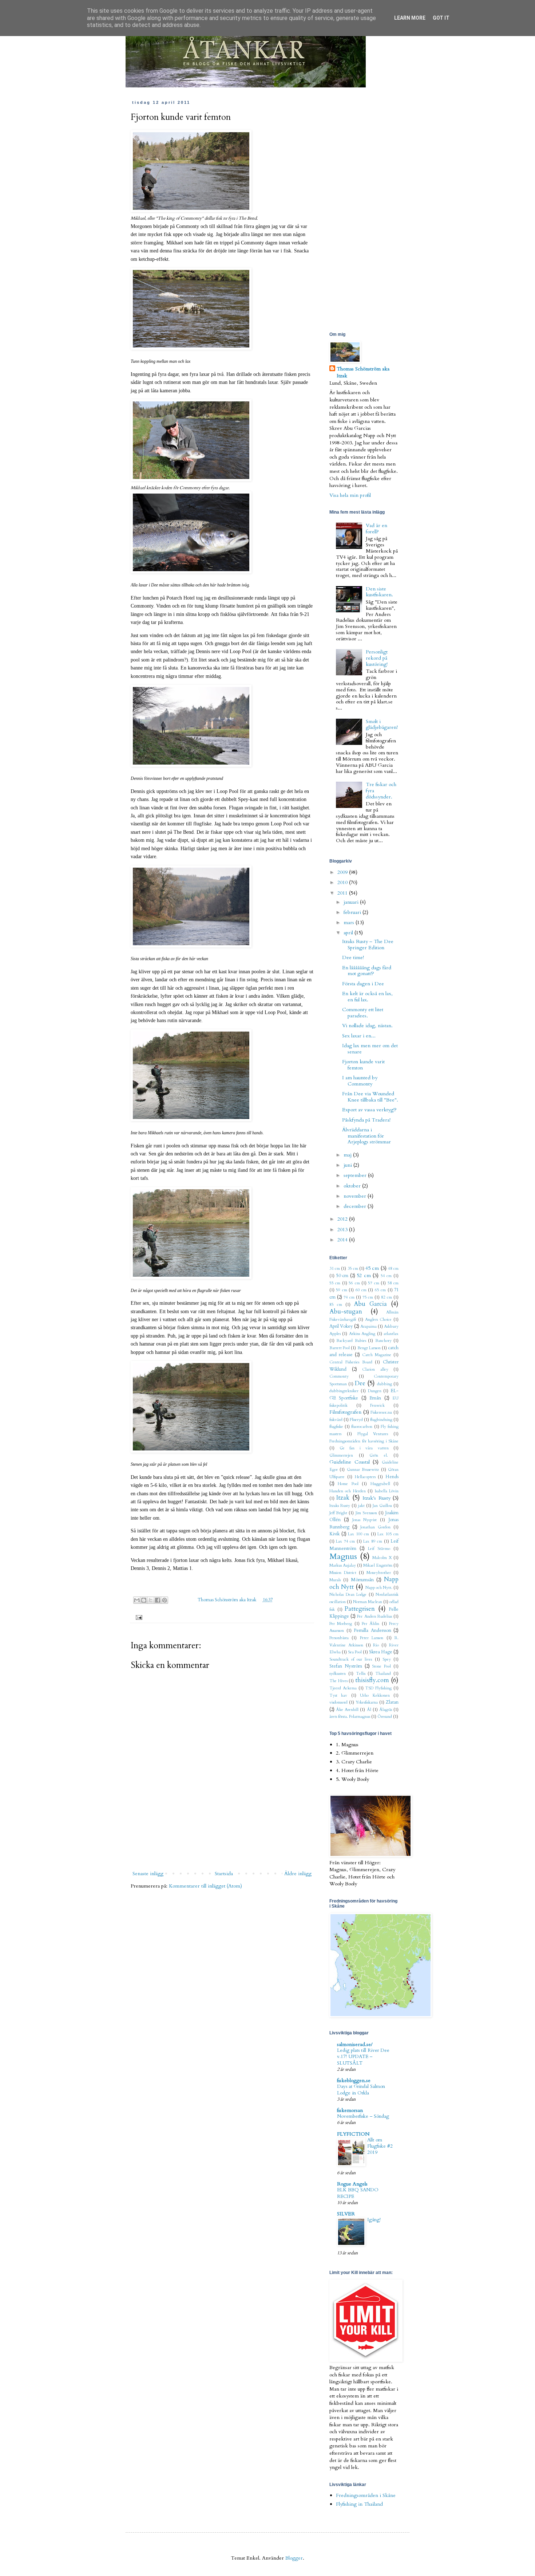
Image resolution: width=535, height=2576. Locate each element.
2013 (343, 1230)
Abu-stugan (346, 1311)
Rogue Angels (352, 2184)
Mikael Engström (378, 1565)
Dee (360, 1383)
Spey (387, 1659)
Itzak (343, 1498)
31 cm (335, 1269)
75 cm (368, 1297)
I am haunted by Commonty (360, 1081)
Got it (441, 18)
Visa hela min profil (350, 495)
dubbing (385, 1384)
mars (350, 922)
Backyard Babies (351, 1341)
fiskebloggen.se (354, 2080)
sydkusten (338, 1674)
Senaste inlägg (148, 1874)
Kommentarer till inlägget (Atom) (205, 1886)
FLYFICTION (353, 2134)
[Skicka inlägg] (138, 1617)
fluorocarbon (362, 1427)
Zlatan (392, 1702)
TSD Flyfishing (378, 1688)
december (356, 1206)
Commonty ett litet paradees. (363, 1013)
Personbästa (339, 1638)
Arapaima (368, 1326)
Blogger (294, 2558)
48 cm (393, 1269)
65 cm (380, 1290)
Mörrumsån (362, 1580)
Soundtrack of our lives (351, 1659)
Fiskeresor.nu (381, 1412)
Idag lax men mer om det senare (370, 1049)
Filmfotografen (345, 1412)
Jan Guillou (382, 1506)
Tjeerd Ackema (343, 1688)
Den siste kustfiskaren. (379, 592)
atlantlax (391, 1334)
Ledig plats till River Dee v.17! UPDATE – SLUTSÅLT (363, 2057)
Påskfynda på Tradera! (366, 1120)
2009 (343, 872)
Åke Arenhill (347, 1710)
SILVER (346, 2214)
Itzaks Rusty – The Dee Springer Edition (368, 945)
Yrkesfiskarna (367, 1702)
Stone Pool (381, 1666)
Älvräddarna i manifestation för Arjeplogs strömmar (366, 1136)
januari (352, 902)
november (356, 1196)
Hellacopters (365, 1477)
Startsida (224, 1874)
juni (348, 1165)
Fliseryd (356, 1420)
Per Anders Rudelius (374, 1616)
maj (348, 1155)
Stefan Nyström (346, 1666)
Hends (392, 1477)
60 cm (361, 1290)
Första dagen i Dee (363, 984)
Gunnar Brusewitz (363, 1470)
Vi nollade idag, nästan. (367, 1026)
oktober (353, 1186)
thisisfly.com (372, 1680)
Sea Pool (355, 1652)
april (349, 933)
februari (353, 912)
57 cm (373, 1283)
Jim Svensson (366, 1513)
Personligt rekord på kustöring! (377, 658)
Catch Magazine (377, 1355)
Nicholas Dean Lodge (348, 1595)
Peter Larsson (372, 1638)
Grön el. (379, 1455)
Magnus (343, 1556)
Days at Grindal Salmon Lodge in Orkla (361, 2090)
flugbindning (381, 1420)
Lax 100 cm (358, 1534)
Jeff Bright (338, 1513)
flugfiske (336, 1427)
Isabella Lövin (387, 1491)
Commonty (339, 1376)
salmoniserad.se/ (355, 2044)
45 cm (372, 1268)
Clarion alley (375, 1369)
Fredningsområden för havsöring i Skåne (364, 1441)
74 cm (349, 1297)
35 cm (353, 1269)
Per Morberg (341, 1624)
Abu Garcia (370, 1304)
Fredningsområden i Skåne (366, 2495)
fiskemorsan (350, 2110)
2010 (343, 882)
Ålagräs (386, 1710)
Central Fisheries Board (351, 1362)
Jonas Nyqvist (365, 1520)
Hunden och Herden (348, 1491)
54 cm (386, 1276)
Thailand (383, 1674)
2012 (343, 1219)
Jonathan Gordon (375, 1527)
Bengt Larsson (369, 1348)
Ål (369, 1710)
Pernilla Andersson (372, 1631)
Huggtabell (380, 1484)
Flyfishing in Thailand (359, 2504)
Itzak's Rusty (376, 1498)
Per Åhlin (370, 1624)
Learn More (410, 18)
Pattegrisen (360, 1609)
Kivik (334, 1534)
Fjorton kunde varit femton (363, 1065)
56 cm (354, 1283)
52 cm (364, 1275)
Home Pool (348, 1484)
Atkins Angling (362, 1334)
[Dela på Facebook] (158, 1600)
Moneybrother (379, 1573)
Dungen (375, 1391)
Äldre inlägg (298, 1874)
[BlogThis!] (144, 1600)
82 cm (387, 1297)
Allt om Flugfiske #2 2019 (380, 2146)
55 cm (335, 1283)
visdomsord (338, 1702)
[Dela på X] (151, 1600)
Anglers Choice (378, 1320)
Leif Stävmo (379, 1549)
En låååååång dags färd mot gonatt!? (367, 971)
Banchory (383, 1341)
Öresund (385, 1717)
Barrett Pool (340, 1348)
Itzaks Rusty (340, 1506)
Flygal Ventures (373, 1434)
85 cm (336, 1305)
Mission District (343, 1573)
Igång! (374, 2220)
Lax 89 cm (373, 1541)
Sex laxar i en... (359, 1036)
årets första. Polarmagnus (350, 1717)
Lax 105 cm (388, 1534)
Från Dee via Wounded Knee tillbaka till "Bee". (370, 1097)
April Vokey (341, 1326)
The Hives (338, 1681)
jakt (361, 1506)
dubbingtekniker (344, 1391)
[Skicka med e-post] (137, 1600)
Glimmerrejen (341, 1455)
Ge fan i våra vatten (364, 1448)
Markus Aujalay (343, 1565)
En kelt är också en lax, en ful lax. (367, 997)
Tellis (361, 1674)
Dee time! (353, 957)
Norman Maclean (368, 1602)
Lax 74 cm (345, 1541)
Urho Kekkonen (375, 1695)
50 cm (342, 1276)
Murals (335, 1580)
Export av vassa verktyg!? (369, 1110)
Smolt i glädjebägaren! (382, 724)
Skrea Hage (381, 1652)
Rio (376, 1645)
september (356, 1175)
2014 (343, 1240)
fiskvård (336, 1420)
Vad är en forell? (377, 529)
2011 (343, 893)
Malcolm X (382, 1558)
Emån (375, 1398)
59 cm (341, 1290)
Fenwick (377, 1405)
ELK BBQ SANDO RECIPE (358, 2193)
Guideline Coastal (350, 1462)
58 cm (393, 1283)
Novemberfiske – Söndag (363, 2116)
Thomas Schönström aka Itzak (227, 1600)
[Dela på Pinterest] (165, 1600)
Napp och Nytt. (379, 1588)
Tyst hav (338, 1695)
